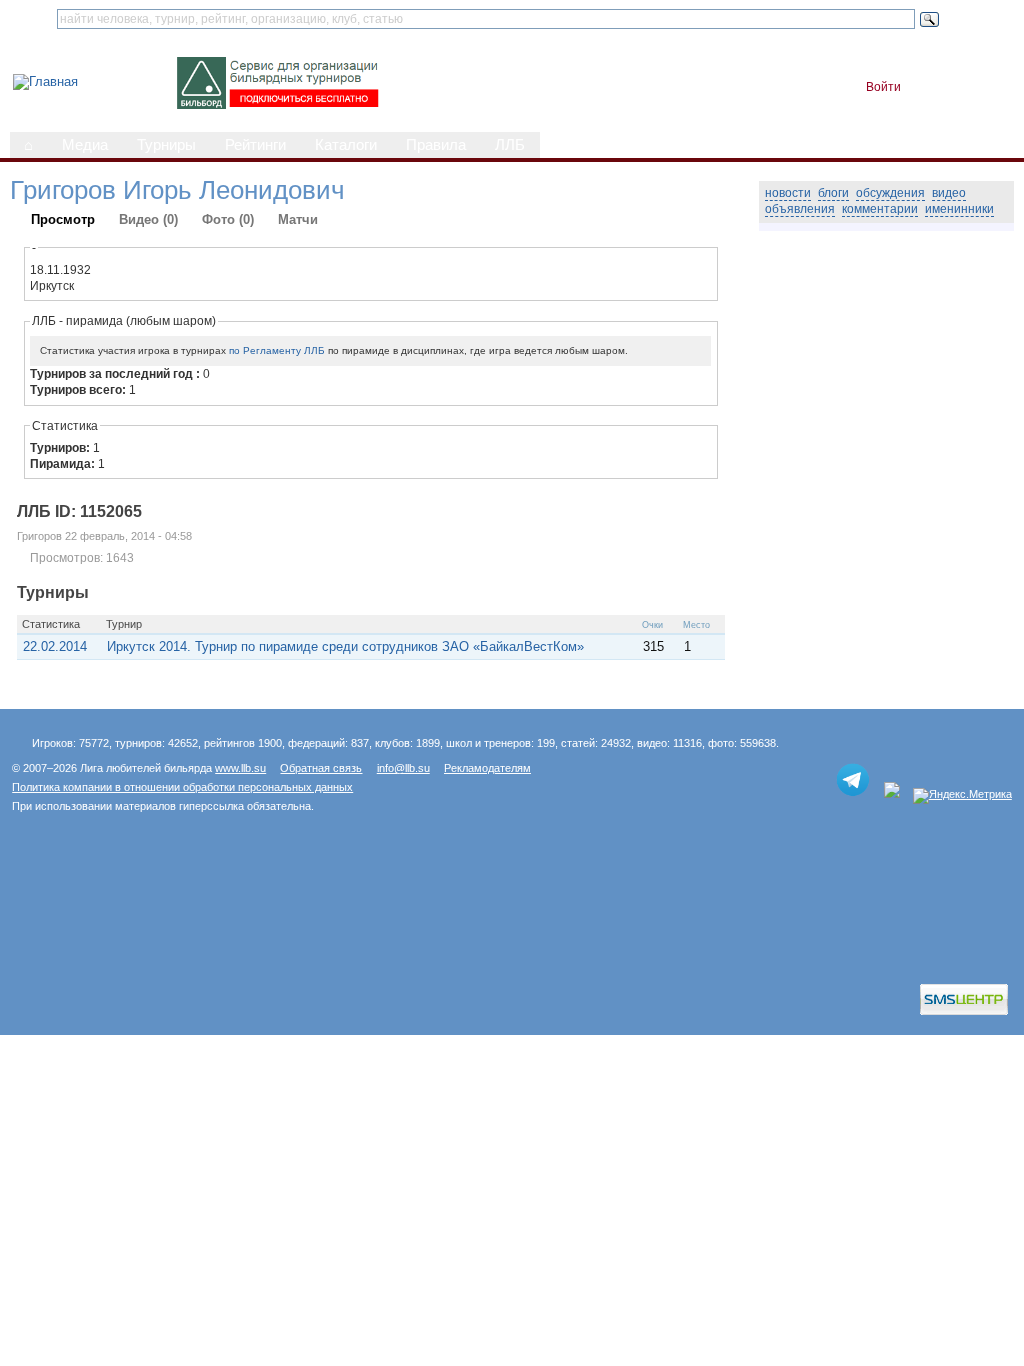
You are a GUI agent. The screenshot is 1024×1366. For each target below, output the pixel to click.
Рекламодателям (487, 768)
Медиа (85, 145)
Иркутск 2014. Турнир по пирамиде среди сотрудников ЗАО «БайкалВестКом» (345, 646)
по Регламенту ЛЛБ (277, 350)
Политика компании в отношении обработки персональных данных (182, 787)
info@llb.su (403, 768)
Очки (652, 625)
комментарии (880, 209)
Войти (883, 87)
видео (949, 193)
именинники (959, 209)
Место (696, 625)
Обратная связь (321, 768)
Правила (436, 145)
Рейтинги (255, 145)
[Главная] (45, 81)
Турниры (166, 145)
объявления (800, 209)
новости (788, 193)
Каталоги (346, 145)
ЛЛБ (510, 145)
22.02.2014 (55, 646)
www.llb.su (240, 768)
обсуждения (890, 193)
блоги (833, 193)
